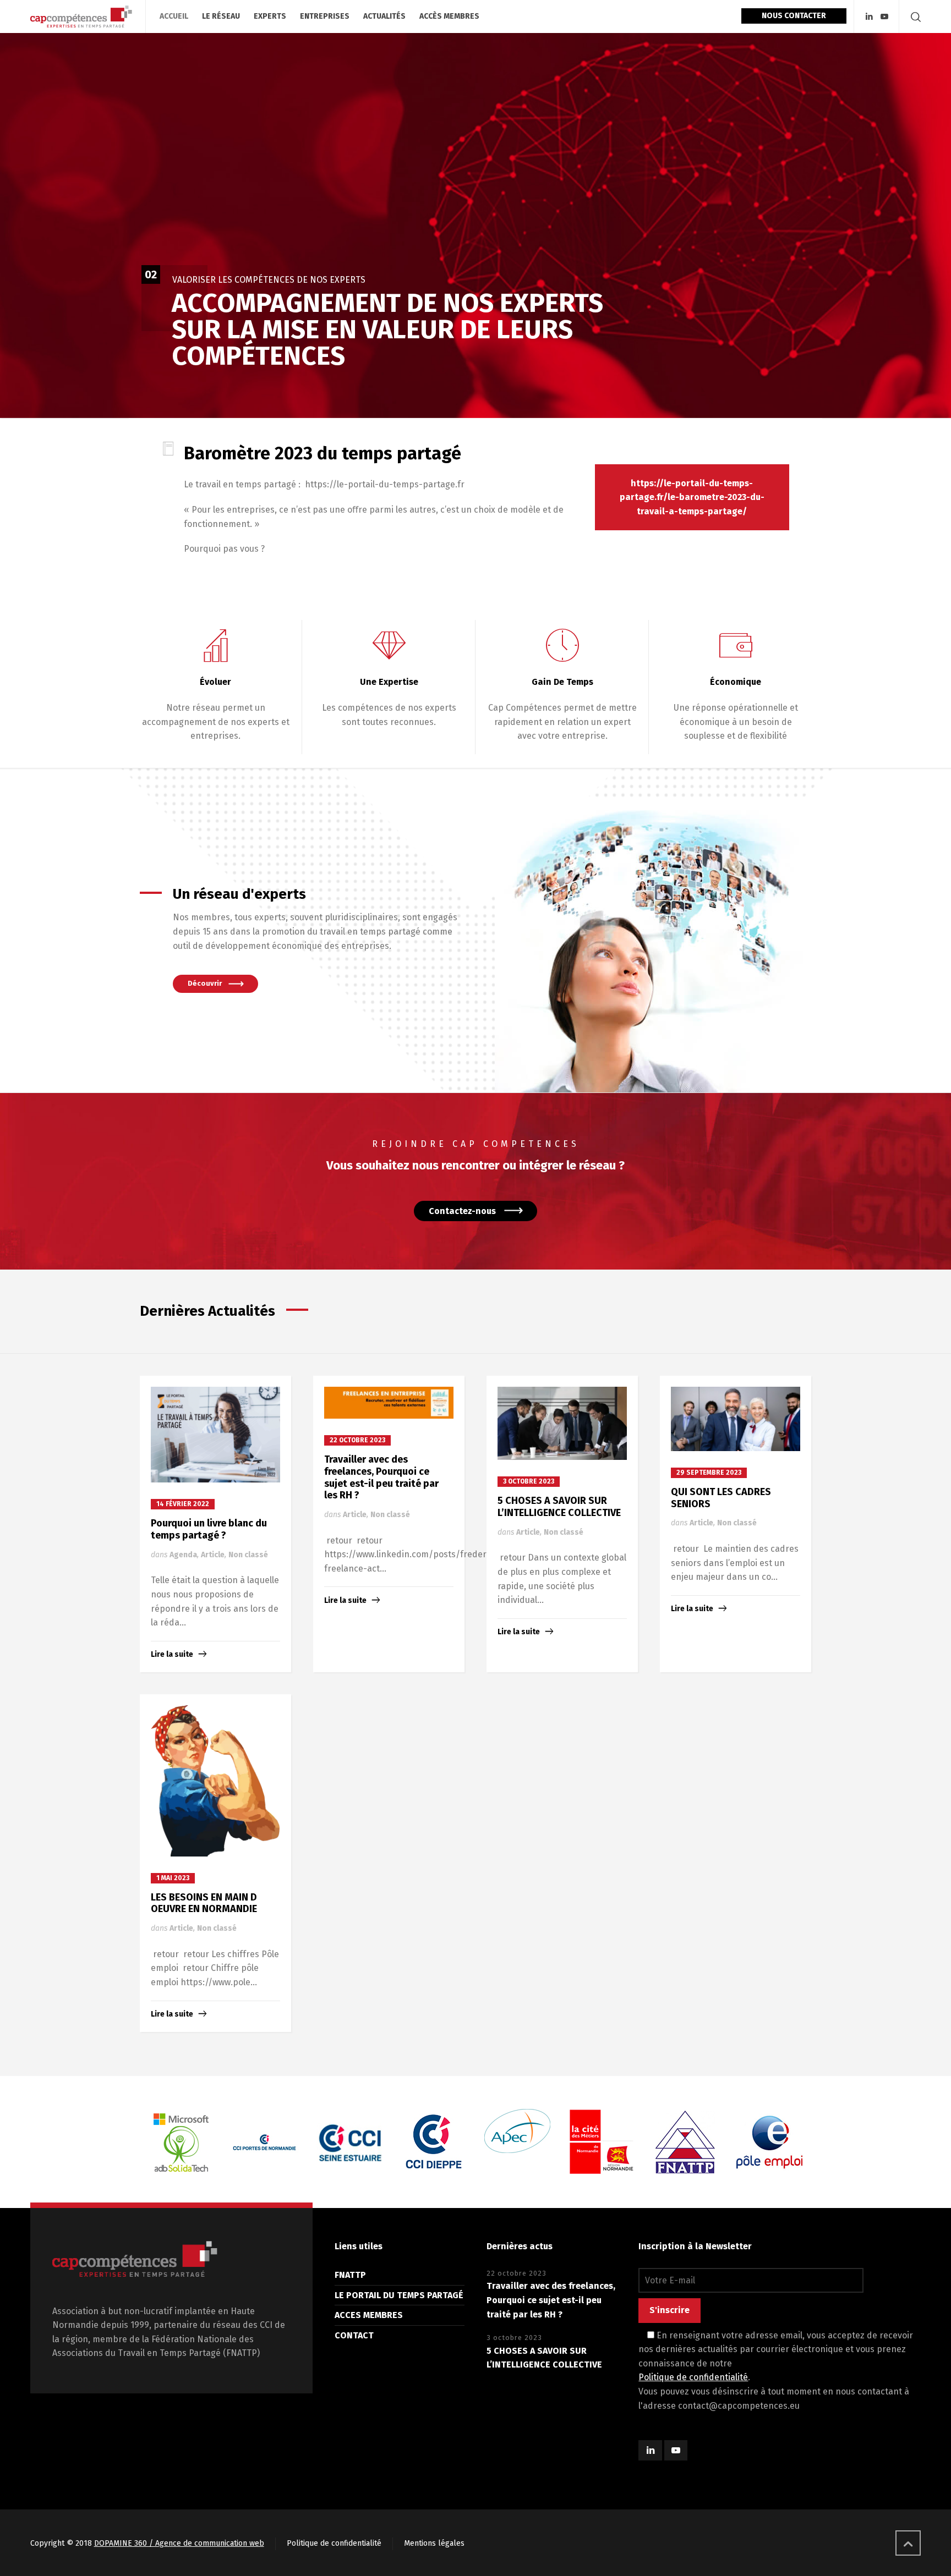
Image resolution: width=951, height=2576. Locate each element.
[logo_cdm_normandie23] (266, 2142)
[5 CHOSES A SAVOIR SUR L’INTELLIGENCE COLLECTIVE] (562, 1424)
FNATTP (350, 2275)
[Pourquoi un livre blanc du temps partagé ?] (215, 1435)
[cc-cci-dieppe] (350, 2142)
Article (213, 1555)
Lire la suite (172, 1654)
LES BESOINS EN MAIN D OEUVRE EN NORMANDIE (204, 1903)
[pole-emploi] (686, 2142)
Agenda (183, 1555)
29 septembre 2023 (709, 1473)
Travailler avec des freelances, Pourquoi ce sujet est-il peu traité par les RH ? (381, 1477)
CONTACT (354, 2335)
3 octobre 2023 (529, 1481)
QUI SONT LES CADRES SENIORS (721, 1498)
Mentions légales (434, 2543)
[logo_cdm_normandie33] (182, 2142)
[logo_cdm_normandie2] (518, 2142)
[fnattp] (602, 2142)
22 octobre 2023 (357, 1440)
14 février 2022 (183, 1504)
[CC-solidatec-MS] (769, 2142)
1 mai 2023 (173, 1878)
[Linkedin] (869, 17)
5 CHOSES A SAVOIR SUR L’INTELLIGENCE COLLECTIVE (559, 1507)
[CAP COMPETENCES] (81, 17)
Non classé (248, 1555)
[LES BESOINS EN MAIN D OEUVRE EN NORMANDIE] (216, 1781)
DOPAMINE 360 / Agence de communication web (179, 2543)
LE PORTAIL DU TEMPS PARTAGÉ (399, 2295)
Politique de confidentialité (693, 2377)
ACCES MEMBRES (369, 2315)
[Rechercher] (914, 17)
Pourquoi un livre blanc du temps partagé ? (209, 1529)
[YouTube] (884, 17)
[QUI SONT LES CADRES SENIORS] (736, 1419)
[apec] (434, 2131)
